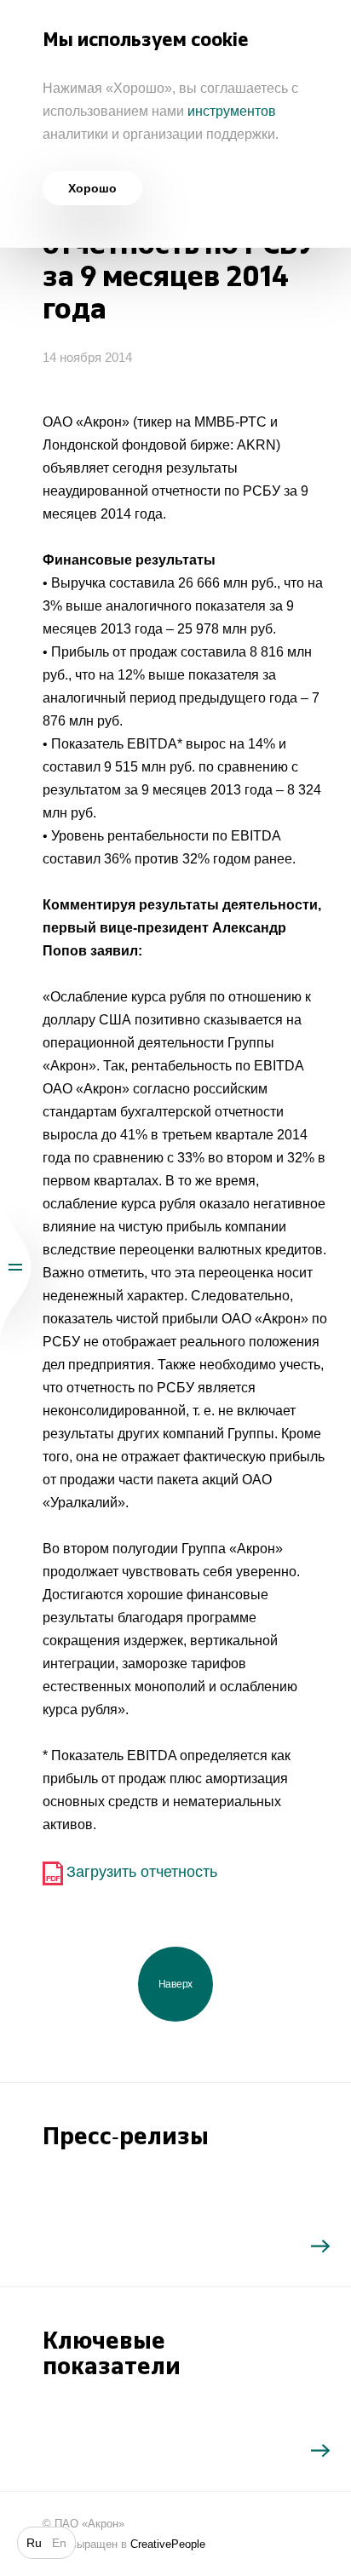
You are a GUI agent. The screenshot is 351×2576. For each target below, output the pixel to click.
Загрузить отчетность (142, 1872)
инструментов (232, 111)
